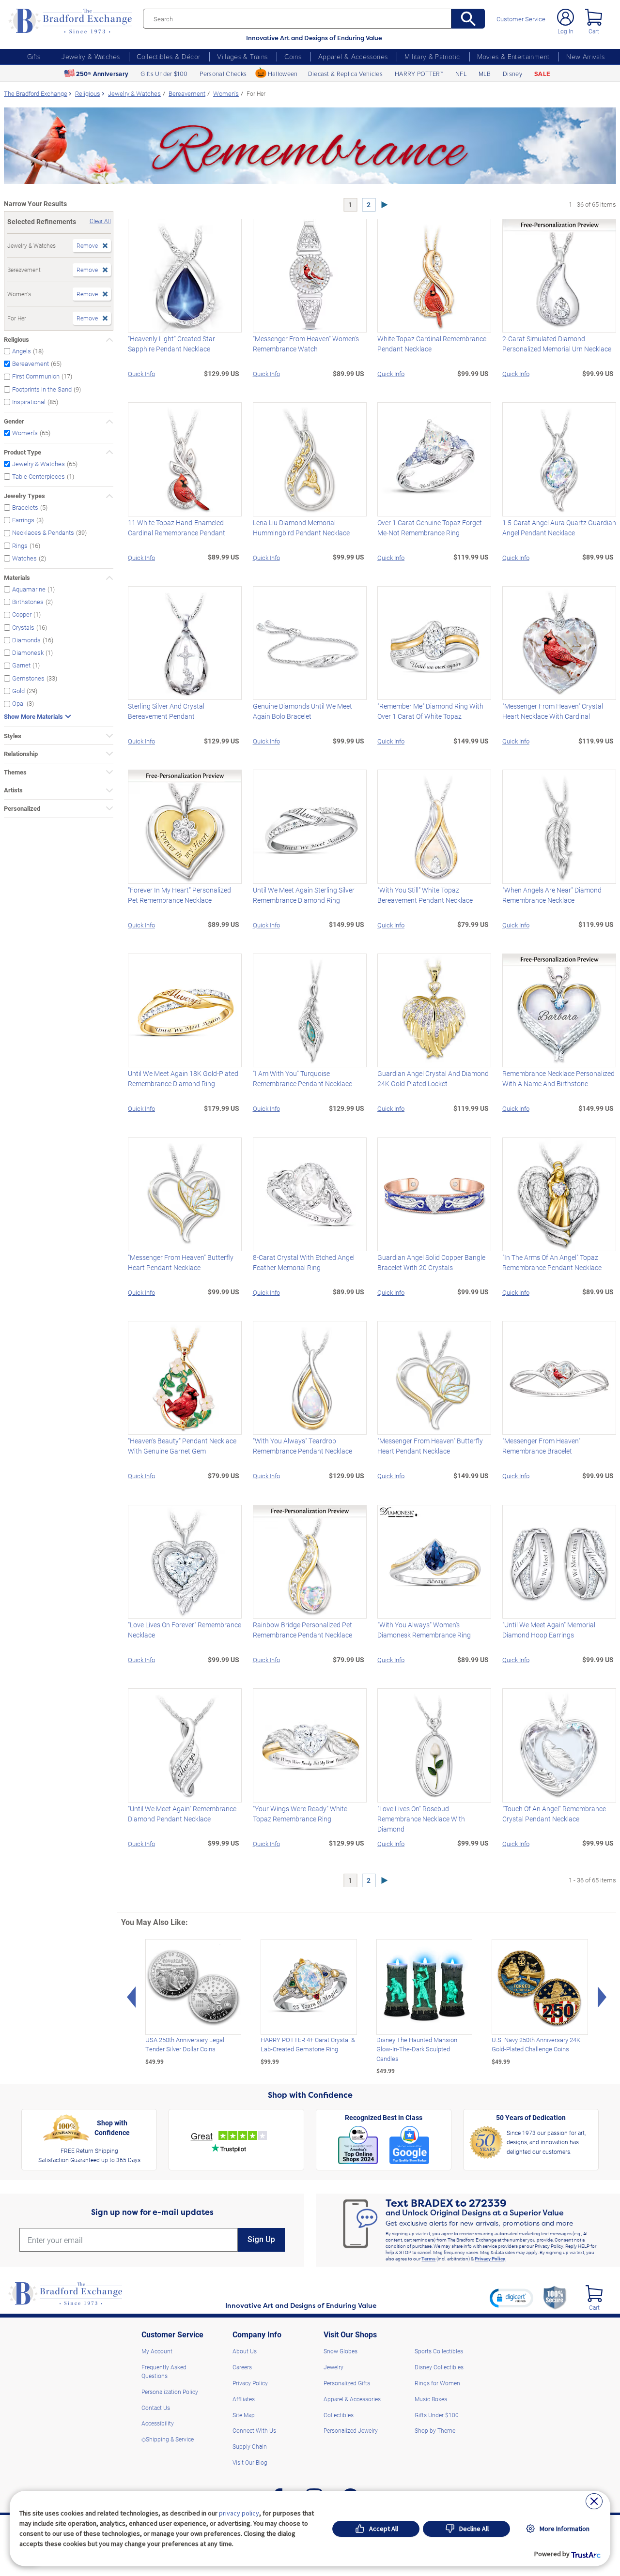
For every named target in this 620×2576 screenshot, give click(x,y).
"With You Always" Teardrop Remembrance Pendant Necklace (302, 1446)
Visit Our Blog (250, 2462)
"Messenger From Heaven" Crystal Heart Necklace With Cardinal (553, 711)
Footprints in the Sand (42, 389)
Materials (17, 577)
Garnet (21, 665)
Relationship (21, 754)
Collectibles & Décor (168, 56)
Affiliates (244, 2399)
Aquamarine (29, 589)
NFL (461, 74)
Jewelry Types (24, 496)
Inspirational (29, 402)
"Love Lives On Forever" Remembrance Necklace (185, 1630)
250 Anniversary (102, 74)
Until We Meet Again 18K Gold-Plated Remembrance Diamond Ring (183, 1078)
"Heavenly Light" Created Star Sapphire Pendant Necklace (171, 344)
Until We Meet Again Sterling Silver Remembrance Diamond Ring (304, 895)
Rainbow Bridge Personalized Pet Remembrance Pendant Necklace (302, 1630)
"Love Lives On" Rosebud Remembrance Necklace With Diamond (421, 1819)
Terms (428, 2258)
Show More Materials (33, 717)
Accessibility (158, 2423)
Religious (16, 339)
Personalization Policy (170, 2392)
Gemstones (28, 678)
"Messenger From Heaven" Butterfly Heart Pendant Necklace (181, 1262)
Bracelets (25, 507)
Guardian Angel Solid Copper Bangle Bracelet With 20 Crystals (431, 1262)
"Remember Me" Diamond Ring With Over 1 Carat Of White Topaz (430, 711)
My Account (157, 2351)
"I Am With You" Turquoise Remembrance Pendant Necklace (302, 1078)
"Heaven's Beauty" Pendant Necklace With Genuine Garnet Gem (182, 1446)
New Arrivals (585, 56)
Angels (22, 351)
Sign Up (261, 2239)
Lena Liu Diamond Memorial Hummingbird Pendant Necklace (301, 528)
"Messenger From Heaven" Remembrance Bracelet (541, 1446)
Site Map (244, 2415)
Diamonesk (28, 653)
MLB (485, 74)
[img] (594, 2294)
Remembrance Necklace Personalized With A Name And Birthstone (558, 1078)
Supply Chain (250, 2446)
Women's (25, 432)
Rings (20, 545)
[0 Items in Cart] (594, 17)
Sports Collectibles (439, 2351)
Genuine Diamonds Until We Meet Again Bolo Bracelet (302, 711)
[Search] (468, 19)
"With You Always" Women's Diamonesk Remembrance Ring (424, 1630)
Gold (18, 690)
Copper (22, 614)
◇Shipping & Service (168, 2439)
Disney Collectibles (439, 2367)
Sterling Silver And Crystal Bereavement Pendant (166, 711)
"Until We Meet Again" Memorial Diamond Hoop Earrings (549, 1630)
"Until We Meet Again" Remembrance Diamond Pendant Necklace (182, 1814)
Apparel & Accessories (353, 56)
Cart (594, 31)
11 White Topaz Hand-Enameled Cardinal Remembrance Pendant (177, 528)
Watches (24, 558)
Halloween (283, 74)
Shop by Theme (435, 2430)
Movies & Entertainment (513, 56)
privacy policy (239, 2513)
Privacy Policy (490, 2258)
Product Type (23, 452)
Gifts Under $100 (164, 74)
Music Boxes (431, 2399)
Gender (14, 421)
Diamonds (26, 640)
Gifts (34, 56)
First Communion (36, 376)
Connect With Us (254, 2430)
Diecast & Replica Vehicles (345, 74)
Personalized (22, 808)
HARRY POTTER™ (419, 74)
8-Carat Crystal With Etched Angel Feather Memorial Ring (304, 1262)
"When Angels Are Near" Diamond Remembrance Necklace (552, 895)
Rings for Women (437, 2383)
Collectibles (339, 2415)
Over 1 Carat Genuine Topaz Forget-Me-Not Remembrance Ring (431, 528)
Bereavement (31, 364)
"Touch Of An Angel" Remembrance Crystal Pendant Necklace (554, 1814)
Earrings (23, 520)
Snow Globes (341, 2351)
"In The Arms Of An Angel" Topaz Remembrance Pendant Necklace (552, 1262)
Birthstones (28, 601)
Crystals (23, 627)
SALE (542, 74)
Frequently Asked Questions (164, 2371)
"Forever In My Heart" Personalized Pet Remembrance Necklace (179, 895)
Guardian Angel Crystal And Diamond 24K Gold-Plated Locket (433, 1078)
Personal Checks (223, 74)
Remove (87, 245)
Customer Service (521, 19)
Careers (242, 2367)
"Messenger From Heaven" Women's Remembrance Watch (306, 344)
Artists (13, 790)
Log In (566, 31)
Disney (512, 74)
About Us (245, 2351)
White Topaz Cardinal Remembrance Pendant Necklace (432, 344)
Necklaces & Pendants (43, 533)
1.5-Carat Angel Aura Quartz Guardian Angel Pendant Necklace (559, 528)
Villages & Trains (242, 56)
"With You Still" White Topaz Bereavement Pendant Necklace (425, 895)
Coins (293, 56)
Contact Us (156, 2408)
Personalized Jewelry (351, 2430)
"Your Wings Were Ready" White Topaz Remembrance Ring (300, 1814)
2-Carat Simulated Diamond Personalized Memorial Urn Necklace (557, 344)
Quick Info (141, 373)
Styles (13, 736)
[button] (511, 2298)
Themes (15, 772)
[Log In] (566, 17)
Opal (18, 704)
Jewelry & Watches (91, 56)
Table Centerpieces (39, 476)
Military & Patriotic (432, 56)
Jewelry (333, 2367)
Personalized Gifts (347, 2383)
